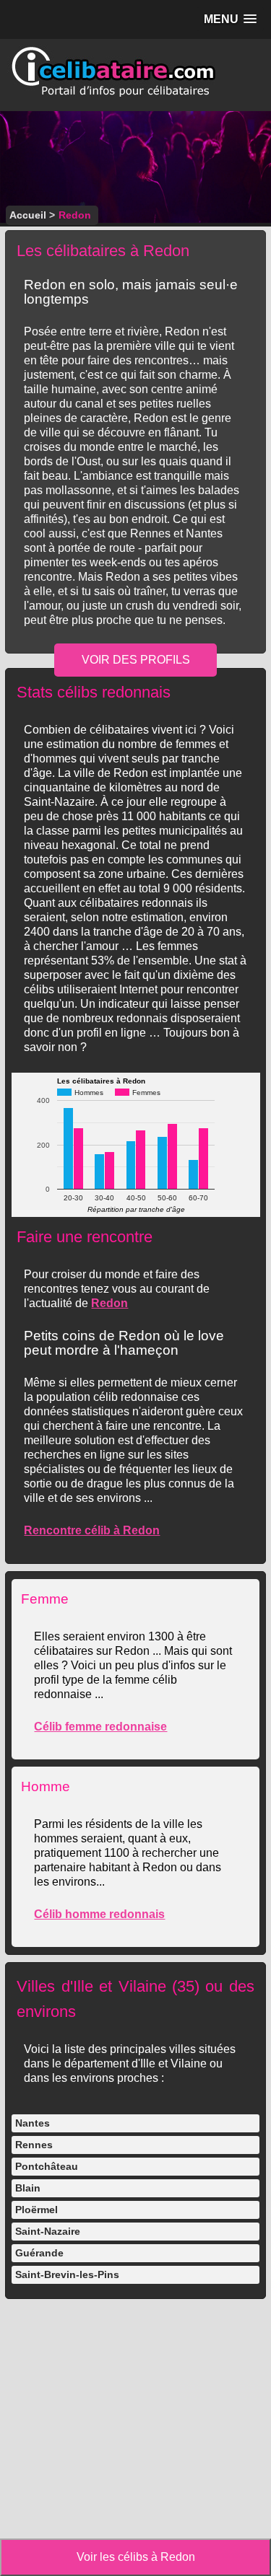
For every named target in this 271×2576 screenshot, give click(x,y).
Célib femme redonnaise (100, 1727)
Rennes (34, 2145)
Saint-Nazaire (48, 2231)
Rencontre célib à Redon (92, 1530)
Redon (109, 1303)
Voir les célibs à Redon (136, 2557)
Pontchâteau (47, 2166)
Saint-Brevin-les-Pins (67, 2274)
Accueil (28, 215)
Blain (28, 2188)
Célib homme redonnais (99, 1914)
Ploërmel (36, 2210)
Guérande (39, 2253)
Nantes (33, 2123)
